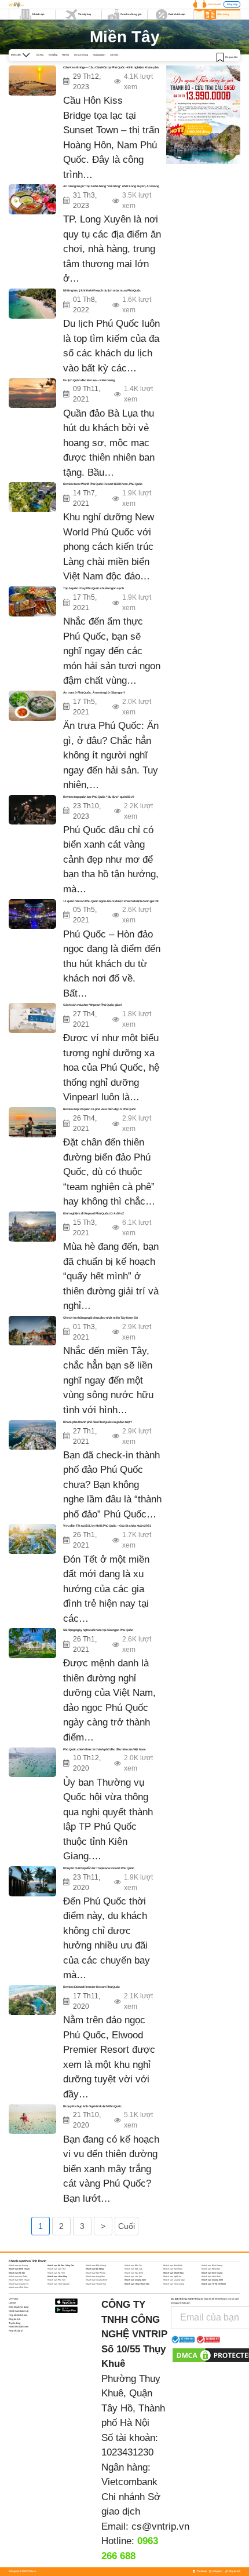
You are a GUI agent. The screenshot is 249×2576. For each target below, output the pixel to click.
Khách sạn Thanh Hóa (96, 2284)
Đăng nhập (232, 4)
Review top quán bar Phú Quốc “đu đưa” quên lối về (99, 797)
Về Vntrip (13, 2299)
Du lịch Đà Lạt (81, 55)
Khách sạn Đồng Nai (211, 2269)
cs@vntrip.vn (160, 2526)
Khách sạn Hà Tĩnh (56, 2273)
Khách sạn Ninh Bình (211, 2276)
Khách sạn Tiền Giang (174, 2284)
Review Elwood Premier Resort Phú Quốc (91, 1987)
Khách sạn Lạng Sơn (95, 2276)
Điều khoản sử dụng (19, 2307)
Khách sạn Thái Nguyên (58, 2284)
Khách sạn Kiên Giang (212, 2273)
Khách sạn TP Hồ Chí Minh (214, 2284)
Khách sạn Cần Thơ (56, 2269)
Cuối (127, 2226)
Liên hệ (12, 2303)
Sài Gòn (114, 55)
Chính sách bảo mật (19, 2311)
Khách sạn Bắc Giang (96, 2265)
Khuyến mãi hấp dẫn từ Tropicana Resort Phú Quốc (99, 1868)
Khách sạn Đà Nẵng (95, 2269)
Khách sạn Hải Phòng (96, 2273)
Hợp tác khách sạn (18, 2315)
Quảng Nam (99, 55)
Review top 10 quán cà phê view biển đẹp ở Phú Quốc (100, 1109)
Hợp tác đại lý (16, 2331)
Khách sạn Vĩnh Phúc (19, 2287)
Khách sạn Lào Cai (133, 2276)
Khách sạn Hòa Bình (134, 2273)
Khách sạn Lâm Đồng (57, 2276)
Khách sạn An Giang (18, 2265)
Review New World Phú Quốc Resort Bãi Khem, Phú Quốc (103, 484)
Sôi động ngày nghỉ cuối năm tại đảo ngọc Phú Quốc (98, 1630)
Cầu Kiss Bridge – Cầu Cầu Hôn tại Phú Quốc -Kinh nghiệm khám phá (111, 67)
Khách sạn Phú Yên (56, 2280)
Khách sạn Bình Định (173, 2265)
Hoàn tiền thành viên (19, 2327)
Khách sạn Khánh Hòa (173, 2273)
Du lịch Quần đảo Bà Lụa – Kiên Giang (89, 380)
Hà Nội (65, 55)
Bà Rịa (40, 55)
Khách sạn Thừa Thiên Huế (137, 2284)
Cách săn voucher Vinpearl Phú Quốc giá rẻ (93, 1005)
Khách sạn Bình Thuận (19, 2269)
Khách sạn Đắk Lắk (133, 2269)
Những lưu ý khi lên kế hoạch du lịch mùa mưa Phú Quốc (102, 290)
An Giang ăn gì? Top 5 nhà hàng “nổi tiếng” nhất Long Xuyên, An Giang (111, 186)
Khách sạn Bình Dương (212, 2265)
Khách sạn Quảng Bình (96, 2280)
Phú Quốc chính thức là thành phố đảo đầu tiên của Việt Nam (105, 1749)
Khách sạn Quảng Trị (19, 2284)
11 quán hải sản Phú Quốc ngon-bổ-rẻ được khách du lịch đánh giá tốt (111, 901)
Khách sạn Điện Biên (173, 2269)
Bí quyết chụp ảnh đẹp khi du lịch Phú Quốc (92, 2106)
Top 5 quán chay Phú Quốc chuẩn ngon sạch (94, 588)
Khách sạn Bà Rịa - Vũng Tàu (61, 2265)
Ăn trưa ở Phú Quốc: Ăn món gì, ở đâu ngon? (94, 692)
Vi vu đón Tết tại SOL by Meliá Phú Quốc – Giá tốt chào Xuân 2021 (107, 1526)
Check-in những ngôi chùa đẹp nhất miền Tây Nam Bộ (100, 1318)
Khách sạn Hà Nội (17, 2273)
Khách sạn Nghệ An (172, 2276)
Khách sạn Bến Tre (133, 2265)
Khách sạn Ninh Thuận (19, 2280)
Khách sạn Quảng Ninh (212, 2280)
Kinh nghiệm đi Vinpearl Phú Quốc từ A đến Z (94, 1213)
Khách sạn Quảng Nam (135, 2280)
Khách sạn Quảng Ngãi (174, 2280)
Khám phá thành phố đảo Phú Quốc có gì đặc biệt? (98, 1422)
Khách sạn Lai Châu (18, 2276)
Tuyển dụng (14, 2323)
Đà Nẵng (53, 55)
